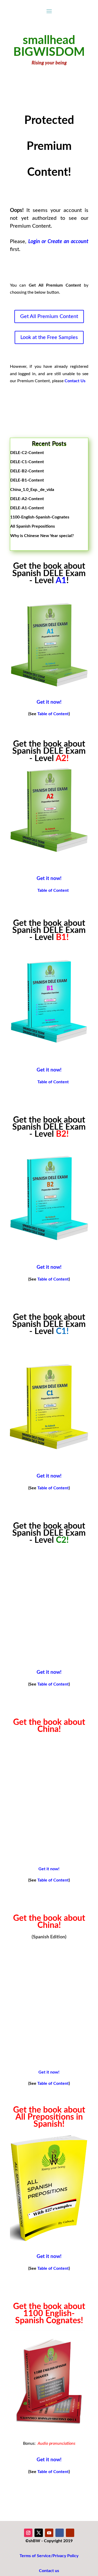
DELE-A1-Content (27, 508)
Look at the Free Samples (49, 337)
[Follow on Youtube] (49, 2533)
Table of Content (53, 714)
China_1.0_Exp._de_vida (32, 490)
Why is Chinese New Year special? (42, 536)
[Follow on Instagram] (28, 2533)
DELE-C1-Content (27, 462)
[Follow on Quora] (70, 2533)
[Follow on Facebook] (60, 2533)
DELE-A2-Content (27, 499)
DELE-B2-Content (27, 471)
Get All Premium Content (49, 316)
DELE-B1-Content (27, 480)
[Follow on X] (39, 2533)
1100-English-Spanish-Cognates (40, 517)
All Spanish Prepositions (33, 526)
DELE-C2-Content (27, 453)
